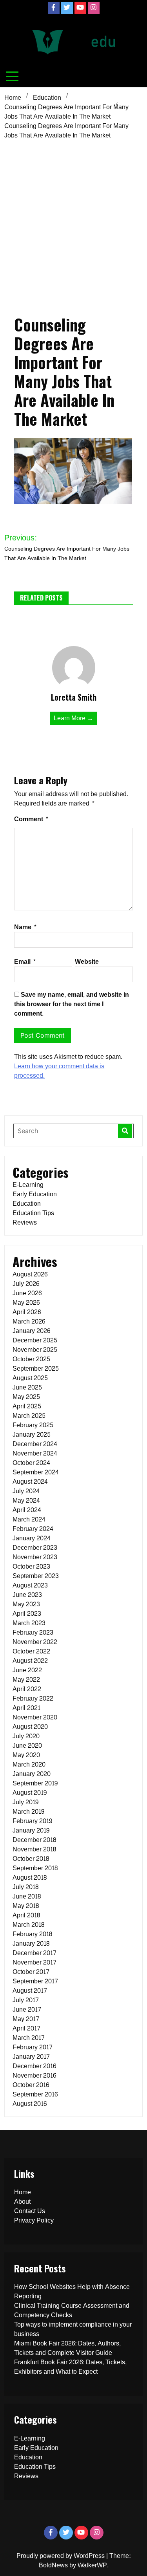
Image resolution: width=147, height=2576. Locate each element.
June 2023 (27, 1595)
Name (25, 927)
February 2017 (33, 2047)
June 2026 (27, 1293)
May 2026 (26, 1303)
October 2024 (31, 1463)
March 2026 (29, 1321)
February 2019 (32, 1821)
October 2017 (31, 1972)
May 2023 (26, 1604)
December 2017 (34, 1953)
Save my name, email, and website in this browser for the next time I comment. (72, 1004)
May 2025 (26, 1397)
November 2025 (35, 1350)
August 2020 (30, 1727)
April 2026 (27, 1312)
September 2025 (36, 1369)
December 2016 (34, 2066)
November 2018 (34, 1849)
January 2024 (32, 1538)
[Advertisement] (73, 220)
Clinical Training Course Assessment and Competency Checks (72, 2310)
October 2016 (31, 2085)
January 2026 (31, 1331)
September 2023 (36, 1576)
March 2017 (29, 2038)
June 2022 (27, 1670)
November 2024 (35, 1453)
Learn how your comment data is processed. (59, 1071)
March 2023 (29, 1623)
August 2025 (30, 1378)
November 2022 (35, 1642)
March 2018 (28, 1925)
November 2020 (35, 1717)
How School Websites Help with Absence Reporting (72, 2291)
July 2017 (26, 2000)
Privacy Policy (34, 2220)
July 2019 (25, 1802)
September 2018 (35, 1868)
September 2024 (36, 1472)
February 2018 (32, 1934)
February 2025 (33, 1425)
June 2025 (27, 1387)
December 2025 (35, 1340)
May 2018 (26, 1906)
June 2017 (27, 2009)
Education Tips (33, 1213)
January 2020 (32, 1774)
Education (27, 1204)
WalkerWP (92, 2565)
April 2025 (27, 1406)
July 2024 (26, 1491)
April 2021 (26, 1708)
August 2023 (30, 1585)
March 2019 (28, 1812)
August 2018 (30, 1878)
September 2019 (35, 1783)
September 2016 (35, 2094)
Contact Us (30, 2211)
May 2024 (26, 1500)
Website (87, 962)
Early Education (35, 1194)
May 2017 (26, 2019)
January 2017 (31, 2057)
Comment (31, 819)
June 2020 (27, 1746)
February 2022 (33, 1698)
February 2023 (33, 1632)
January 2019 (31, 1830)
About (22, 2202)
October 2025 (31, 1359)
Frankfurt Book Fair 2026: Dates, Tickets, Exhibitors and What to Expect (70, 2367)
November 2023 (35, 1557)
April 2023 (27, 1614)
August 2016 (30, 2104)
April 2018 (26, 1915)
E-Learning (28, 1185)
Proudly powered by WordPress (61, 2556)
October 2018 (31, 1859)
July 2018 (25, 1887)
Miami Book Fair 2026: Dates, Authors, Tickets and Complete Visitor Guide (67, 2348)
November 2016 (34, 2075)
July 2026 (26, 1284)
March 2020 (29, 1764)
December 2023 (35, 1548)
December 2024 (35, 1444)
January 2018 (31, 1943)
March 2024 (29, 1519)
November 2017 (34, 1962)
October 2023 (31, 1566)
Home (23, 2192)
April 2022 (27, 1689)
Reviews (25, 1222)
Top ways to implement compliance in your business (73, 2329)
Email (25, 962)
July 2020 (26, 1736)
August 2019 (30, 1793)
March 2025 (29, 1416)
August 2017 (30, 1991)
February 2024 (33, 1529)
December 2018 (34, 1840)
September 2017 (35, 1981)
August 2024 (30, 1482)
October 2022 (31, 1651)
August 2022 (30, 1661)
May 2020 (26, 1755)
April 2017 (26, 2028)
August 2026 (30, 1274)
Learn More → (73, 718)
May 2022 (26, 1680)
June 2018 (27, 1896)
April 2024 (27, 1510)
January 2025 (32, 1434)
